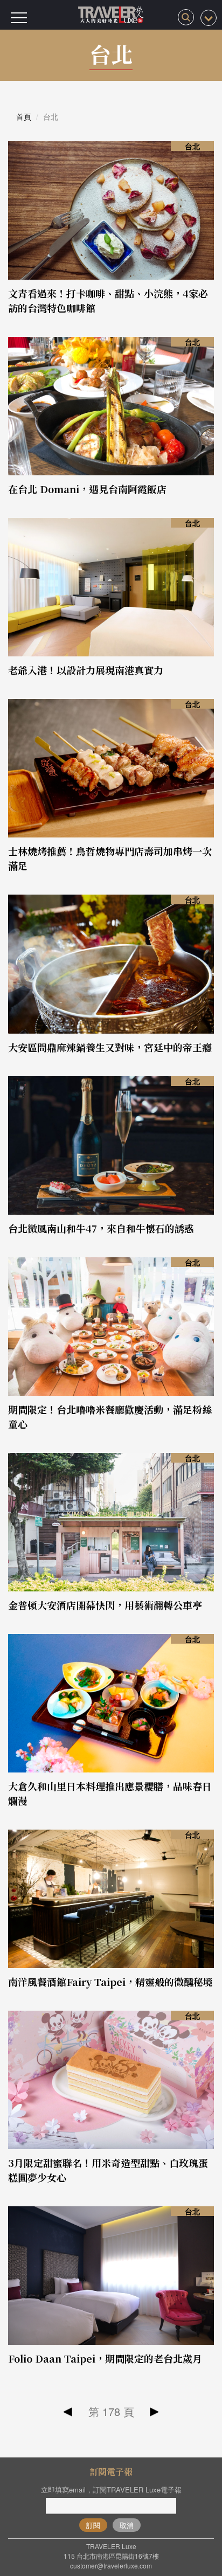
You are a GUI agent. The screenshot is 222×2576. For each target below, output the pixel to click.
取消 (127, 2525)
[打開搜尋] (186, 17)
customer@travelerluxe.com (111, 2565)
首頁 (24, 116)
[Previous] (68, 2412)
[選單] (19, 18)
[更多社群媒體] (209, 18)
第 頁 (111, 2411)
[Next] (154, 2412)
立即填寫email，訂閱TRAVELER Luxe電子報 (111, 2490)
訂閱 (93, 2525)
